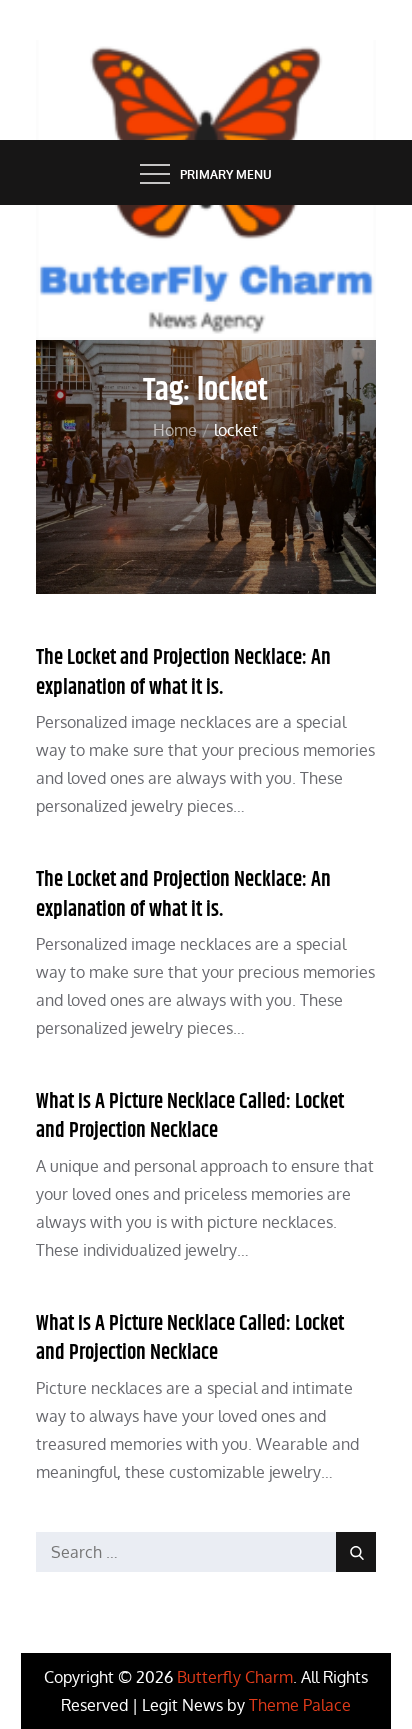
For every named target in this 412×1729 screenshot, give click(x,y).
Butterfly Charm (235, 1677)
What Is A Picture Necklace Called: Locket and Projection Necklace (190, 1116)
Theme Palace (300, 1705)
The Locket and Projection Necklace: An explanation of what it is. (183, 672)
